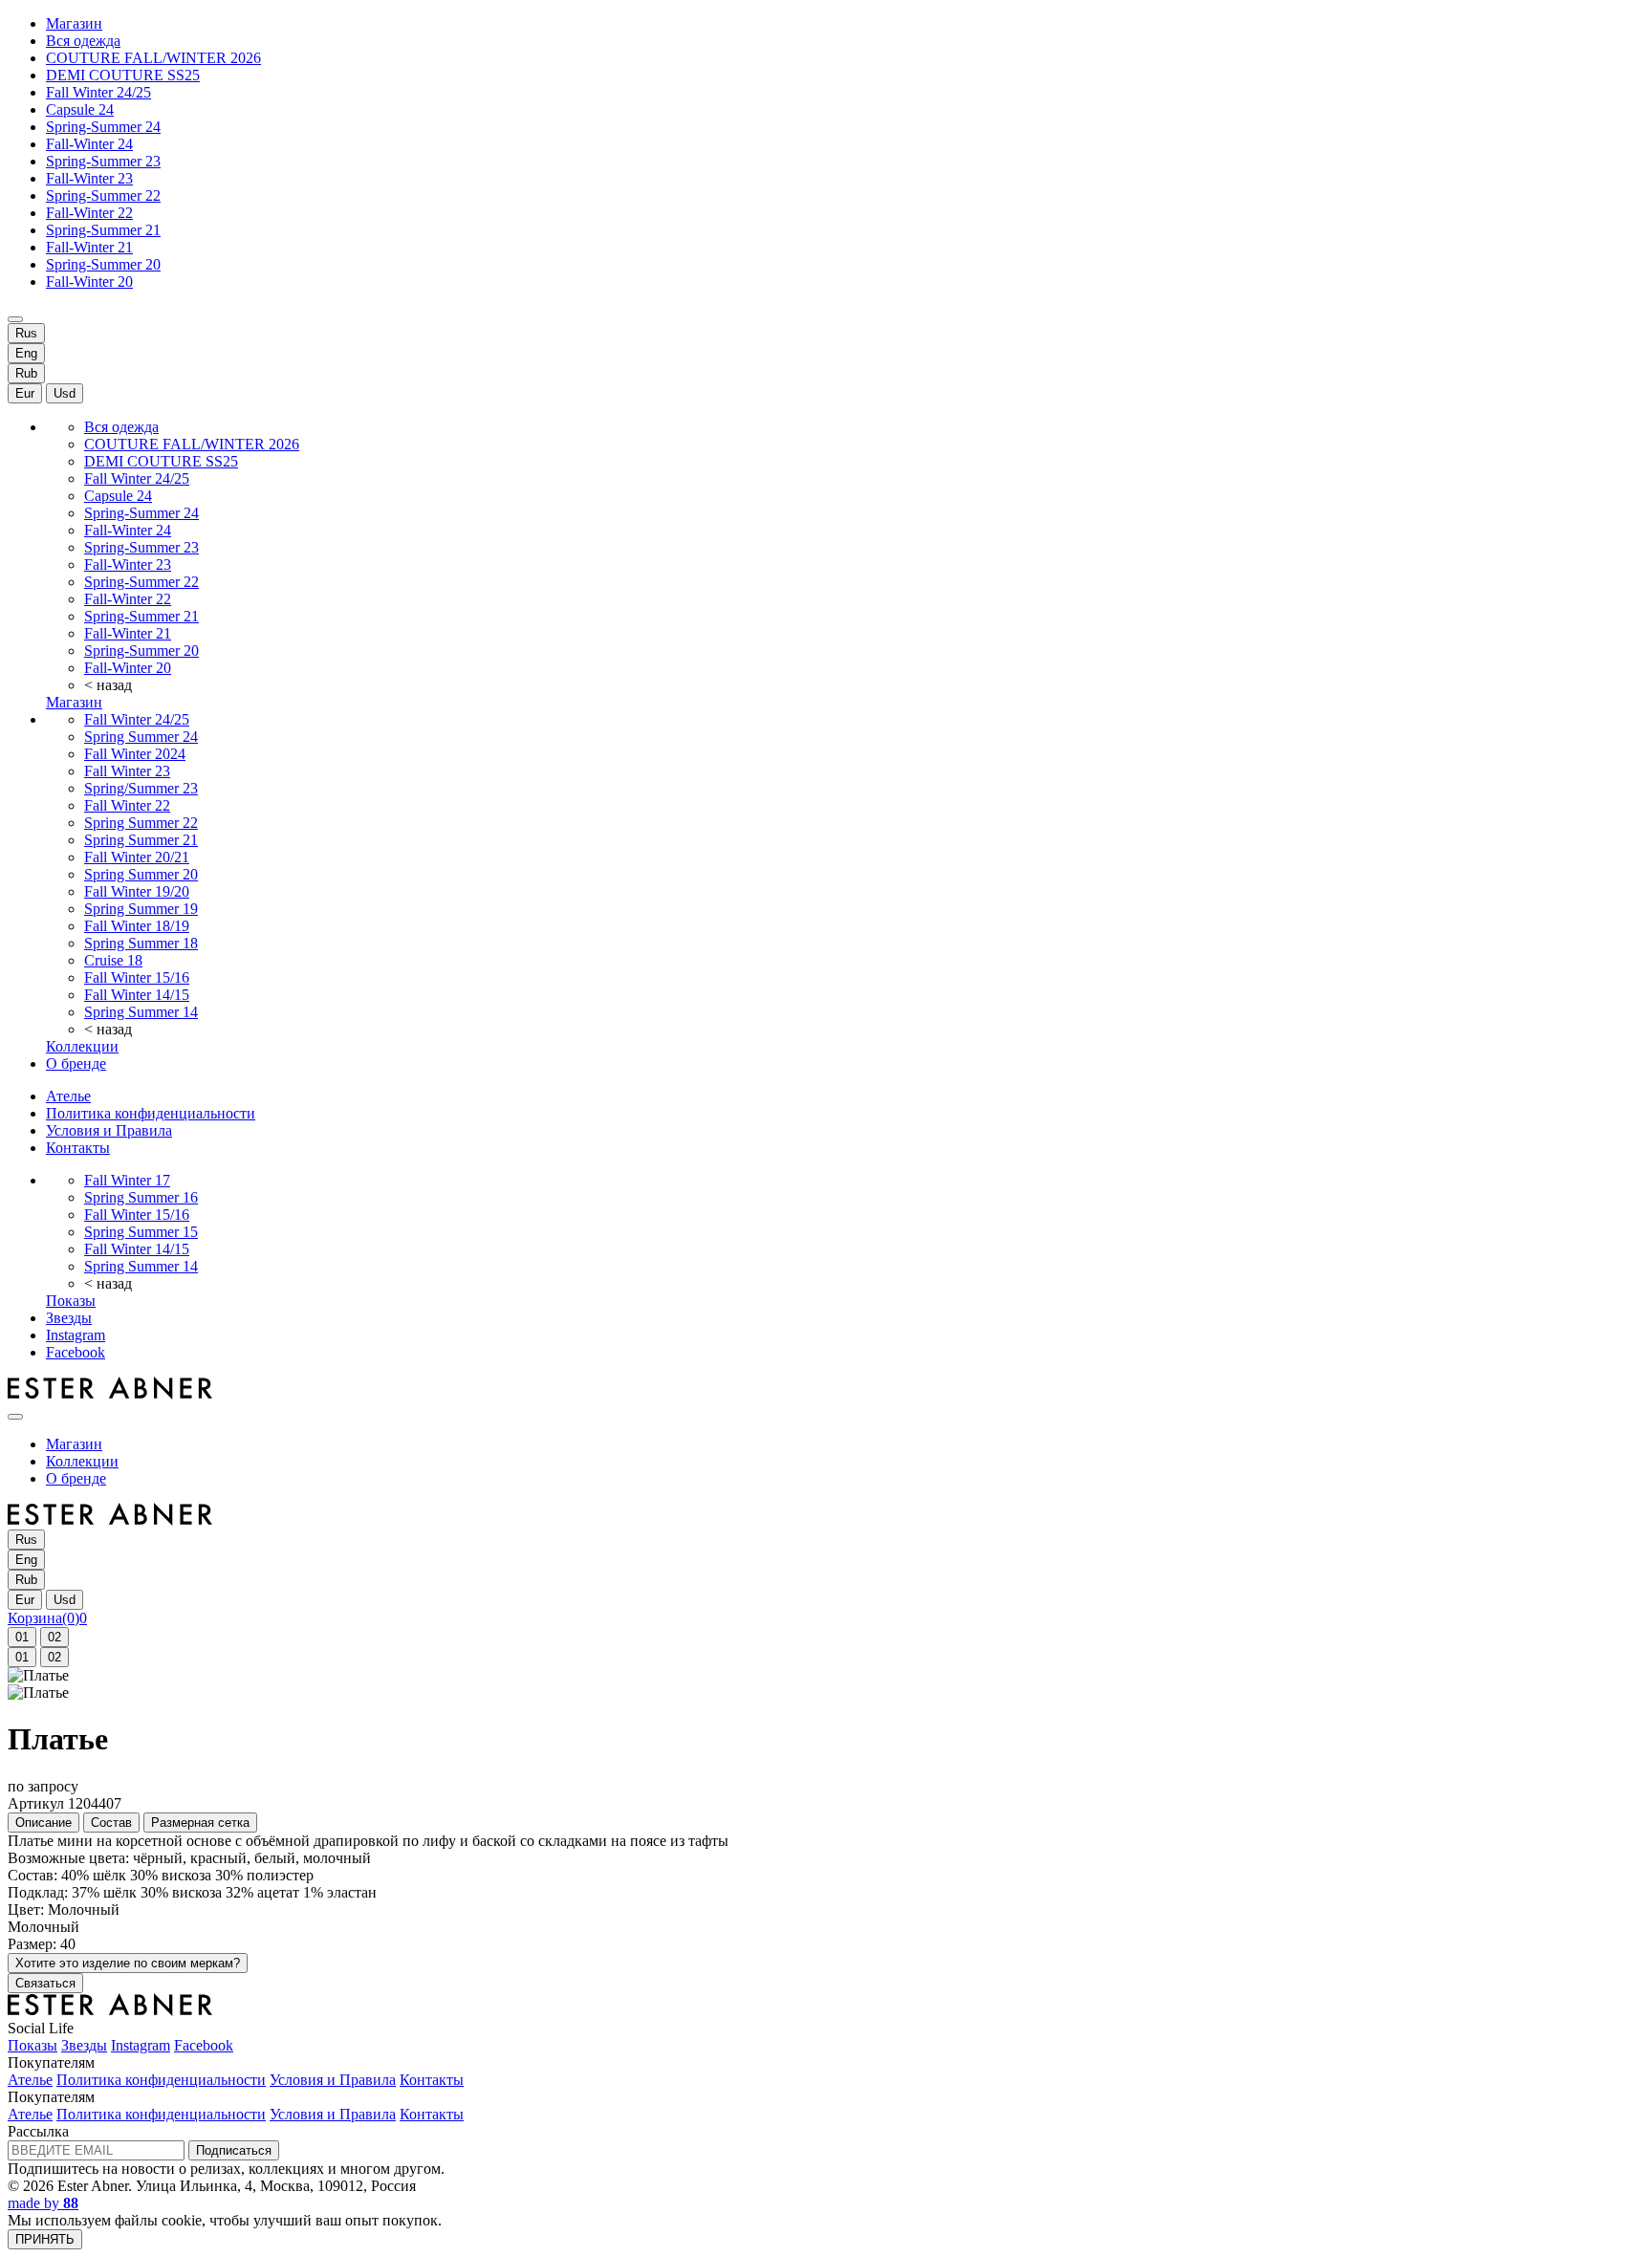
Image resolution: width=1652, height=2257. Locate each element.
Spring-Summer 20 (103, 264)
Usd (65, 393)
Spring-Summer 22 (103, 195)
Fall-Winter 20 (89, 282)
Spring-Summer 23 (103, 161)
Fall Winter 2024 (135, 754)
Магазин (74, 23)
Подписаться (234, 2150)
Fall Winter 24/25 (98, 92)
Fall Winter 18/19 (137, 926)
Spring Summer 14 (141, 1012)
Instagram (76, 1335)
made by (43, 2203)
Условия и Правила (109, 1130)
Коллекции (82, 1046)
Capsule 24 (80, 109)
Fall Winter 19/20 (137, 891)
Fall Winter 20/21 (137, 857)
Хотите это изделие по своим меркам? (128, 1963)
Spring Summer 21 (141, 840)
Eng (26, 353)
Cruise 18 (113, 960)
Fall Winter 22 (127, 805)
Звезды (69, 1318)
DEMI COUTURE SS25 (123, 75)
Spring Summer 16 (141, 1197)
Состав (111, 1823)
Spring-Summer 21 (103, 230)
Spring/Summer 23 (141, 788)
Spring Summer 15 (141, 1232)
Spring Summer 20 (141, 874)
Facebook (76, 1352)
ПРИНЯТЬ (45, 2239)
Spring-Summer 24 (103, 127)
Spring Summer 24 (141, 737)
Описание (43, 1823)
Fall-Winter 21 (89, 247)
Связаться (45, 1983)
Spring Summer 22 (141, 823)
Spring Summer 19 (141, 909)
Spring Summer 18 (141, 943)
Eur (25, 393)
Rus (26, 333)
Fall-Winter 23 (89, 178)
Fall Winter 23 (127, 771)
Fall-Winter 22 (89, 213)
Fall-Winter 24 (89, 144)
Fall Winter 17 (127, 1180)
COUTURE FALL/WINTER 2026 (153, 58)
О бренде (76, 1063)
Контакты (78, 1148)
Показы (71, 1301)
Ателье (68, 1096)
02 (54, 1637)
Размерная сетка (200, 1823)
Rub (26, 373)
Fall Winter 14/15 (137, 995)
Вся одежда (83, 41)
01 (22, 1637)
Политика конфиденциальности (151, 1113)
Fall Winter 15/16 (137, 977)
